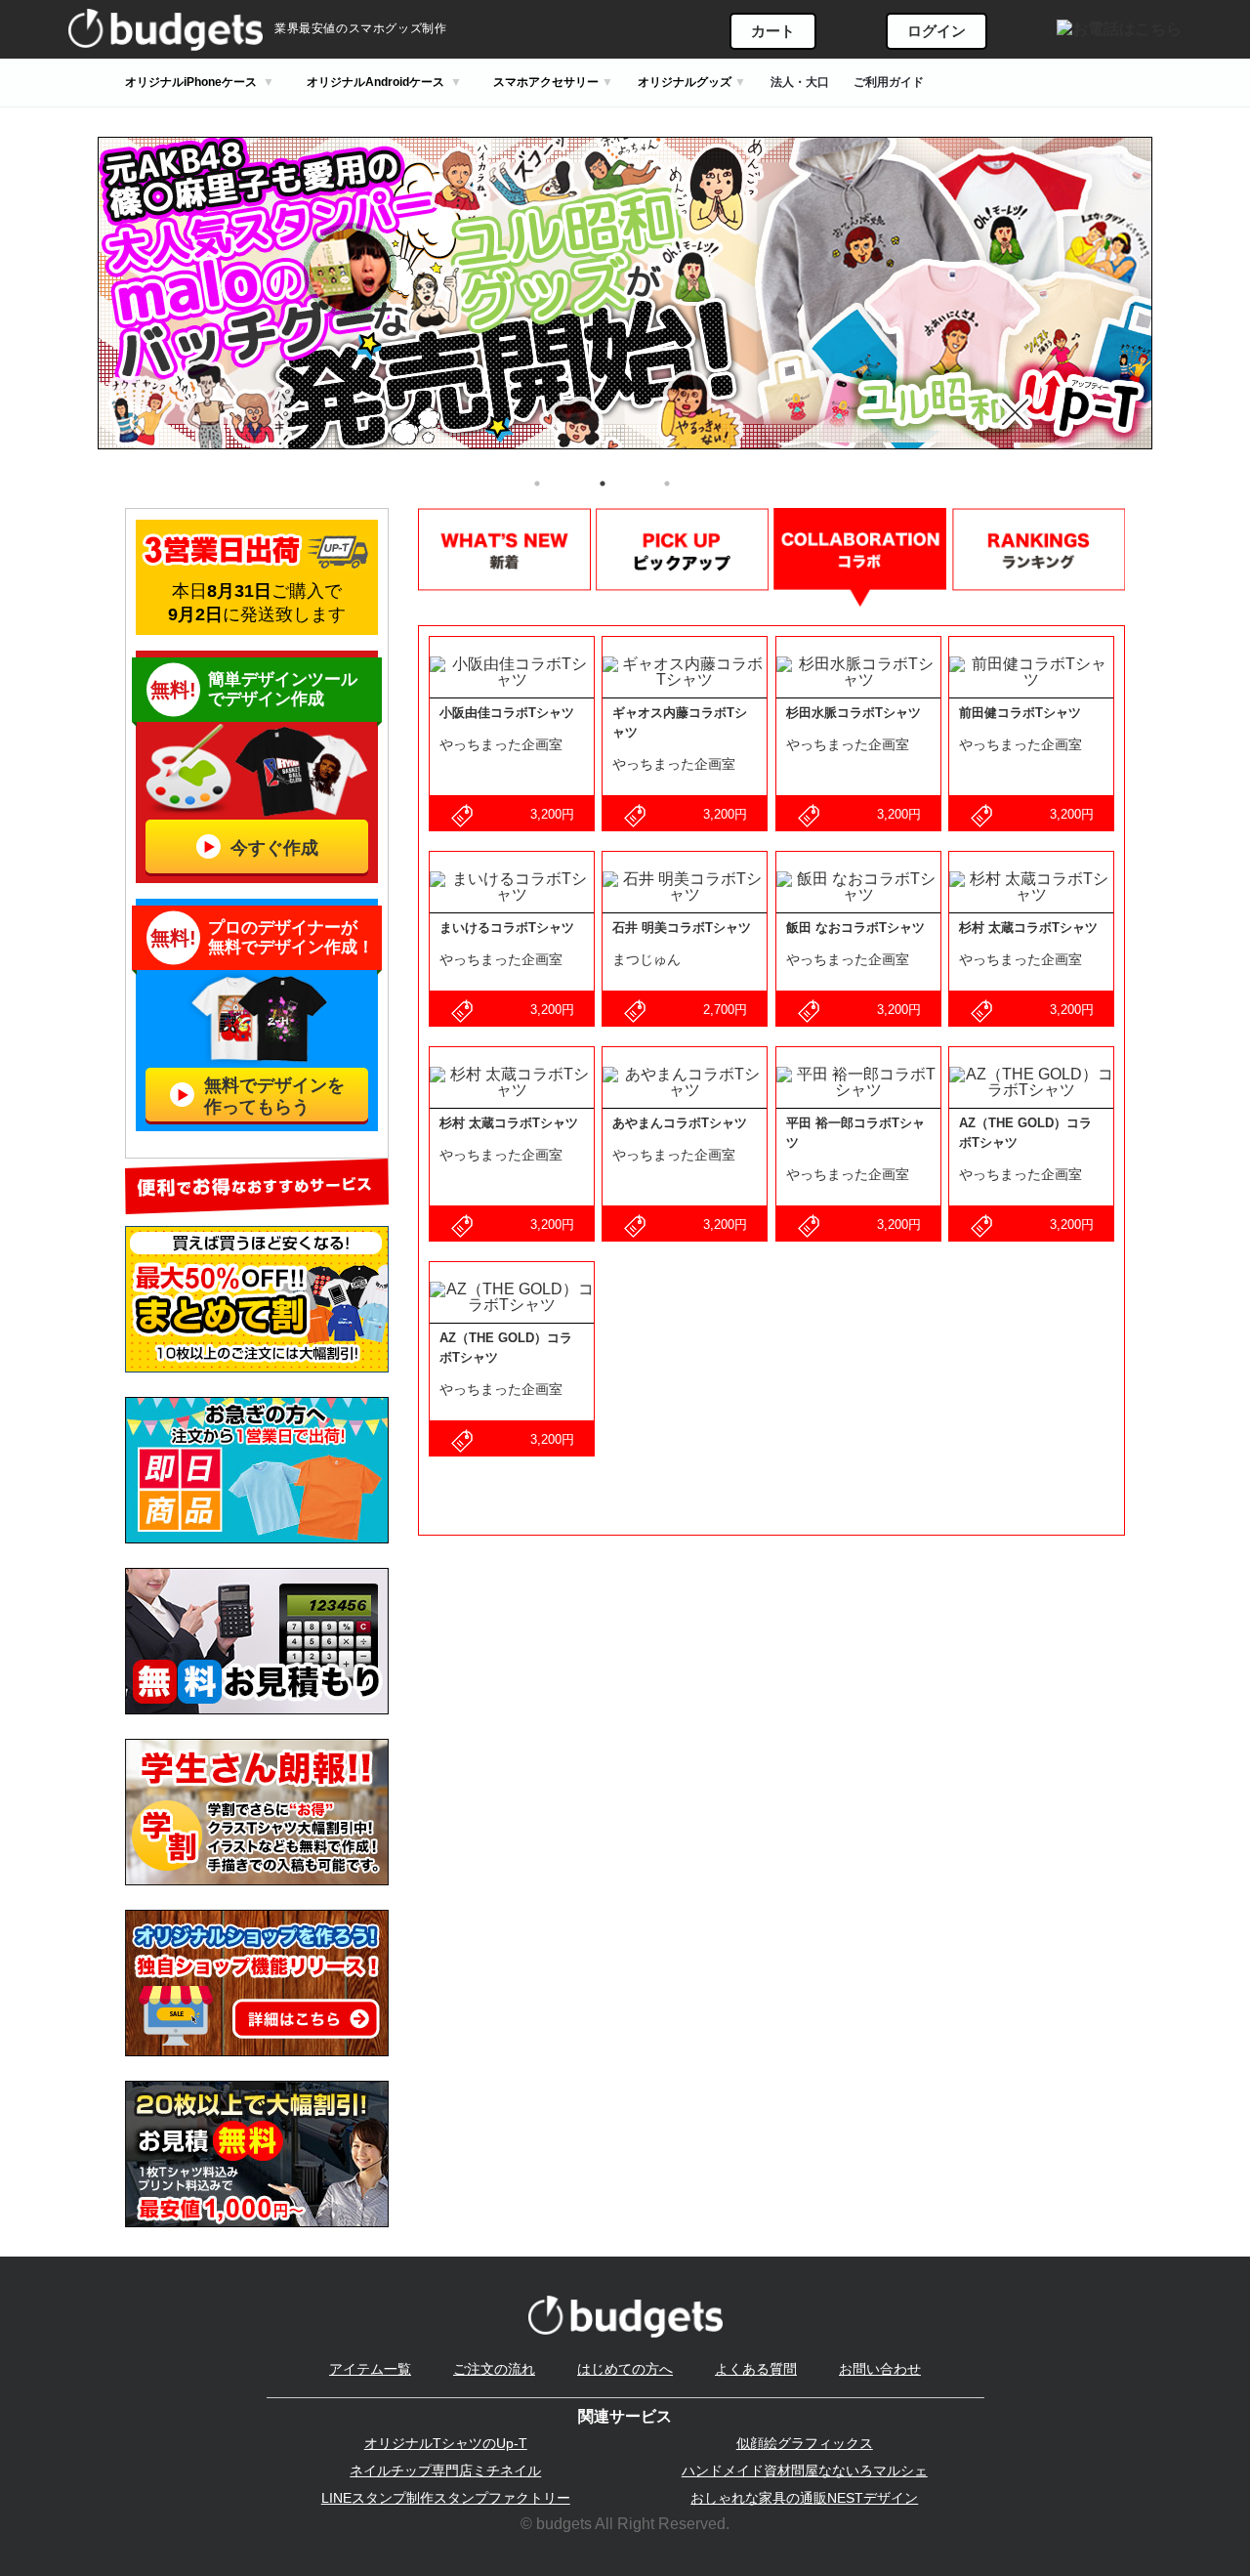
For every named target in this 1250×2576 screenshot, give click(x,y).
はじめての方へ (625, 2369)
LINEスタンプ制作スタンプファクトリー (446, 2498)
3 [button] (667, 484)
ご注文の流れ (494, 2369)
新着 (504, 562)
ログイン (937, 31)
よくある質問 (756, 2369)
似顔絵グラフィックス (805, 2443)
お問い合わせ (880, 2369)
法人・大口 (800, 82)
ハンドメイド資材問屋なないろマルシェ (805, 2470)
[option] (625, 293)
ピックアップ (682, 562)
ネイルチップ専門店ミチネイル (445, 2470)
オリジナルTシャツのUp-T (446, 2443)
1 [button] (537, 484)
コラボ (860, 562)
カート (773, 31)
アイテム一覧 (370, 2369)
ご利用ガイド (889, 82)
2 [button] (603, 484)
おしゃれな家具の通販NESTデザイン (804, 2498)
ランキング (1039, 562)
